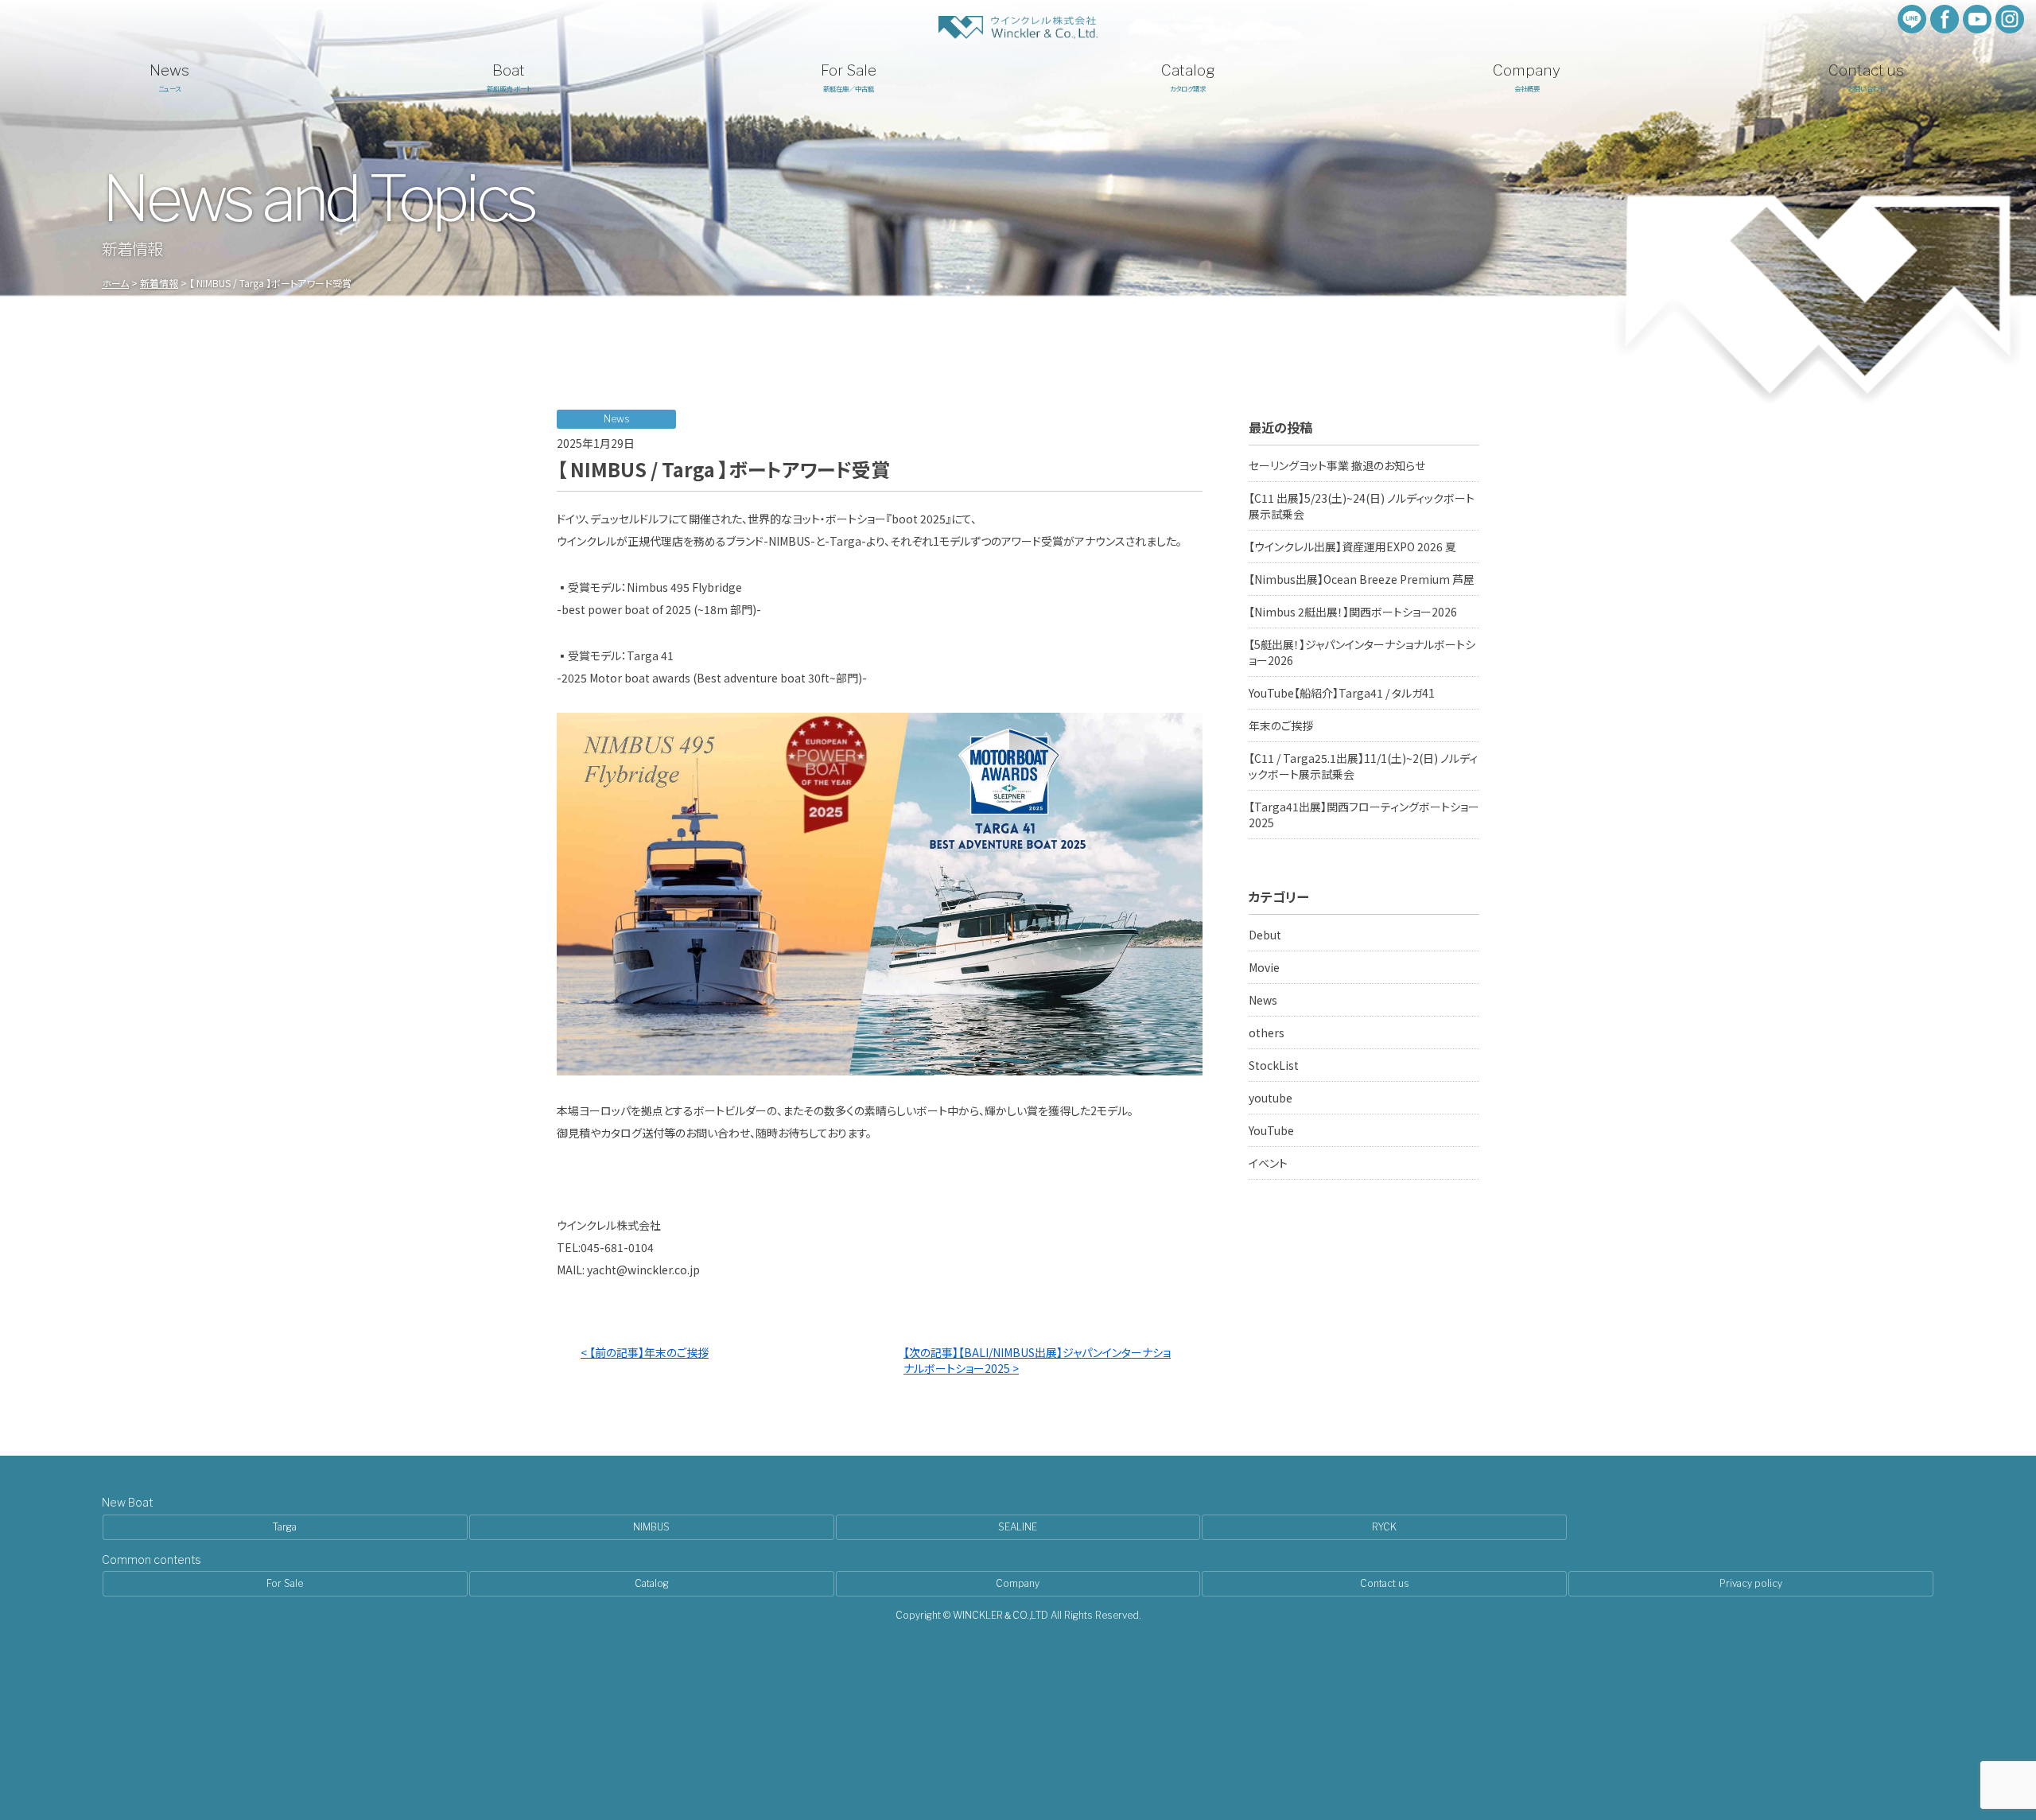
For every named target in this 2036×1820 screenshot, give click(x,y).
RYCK (1384, 1527)
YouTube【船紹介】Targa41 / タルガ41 (1342, 693)
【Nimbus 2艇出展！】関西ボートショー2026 (1353, 612)
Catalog (652, 1583)
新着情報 (159, 283)
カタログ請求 (1188, 77)
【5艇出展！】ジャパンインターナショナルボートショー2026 (1362, 652)
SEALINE (1018, 1527)
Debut (1265, 935)
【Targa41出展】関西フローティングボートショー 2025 (1364, 815)
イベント (1268, 1163)
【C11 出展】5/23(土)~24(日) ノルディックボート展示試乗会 (1362, 506)
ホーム (115, 283)
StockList (1274, 1065)
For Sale (285, 1583)
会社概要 (1527, 77)
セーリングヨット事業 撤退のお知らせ (1337, 465)
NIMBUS (651, 1527)
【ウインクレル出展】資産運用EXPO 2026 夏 (1352, 546)
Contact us (1385, 1583)
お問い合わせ (1866, 77)
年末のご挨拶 (1281, 725)
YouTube (1271, 1130)
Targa (285, 1527)
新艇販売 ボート (509, 77)
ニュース (169, 77)
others (1267, 1032)
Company (1018, 1583)
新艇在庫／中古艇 (849, 77)
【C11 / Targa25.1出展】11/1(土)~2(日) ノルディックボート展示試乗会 (1363, 766)
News (1263, 1000)
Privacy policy (1751, 1583)
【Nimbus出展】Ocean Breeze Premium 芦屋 (1362, 579)
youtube (1271, 1098)
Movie (1264, 967)
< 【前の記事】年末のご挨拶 (645, 1352)
